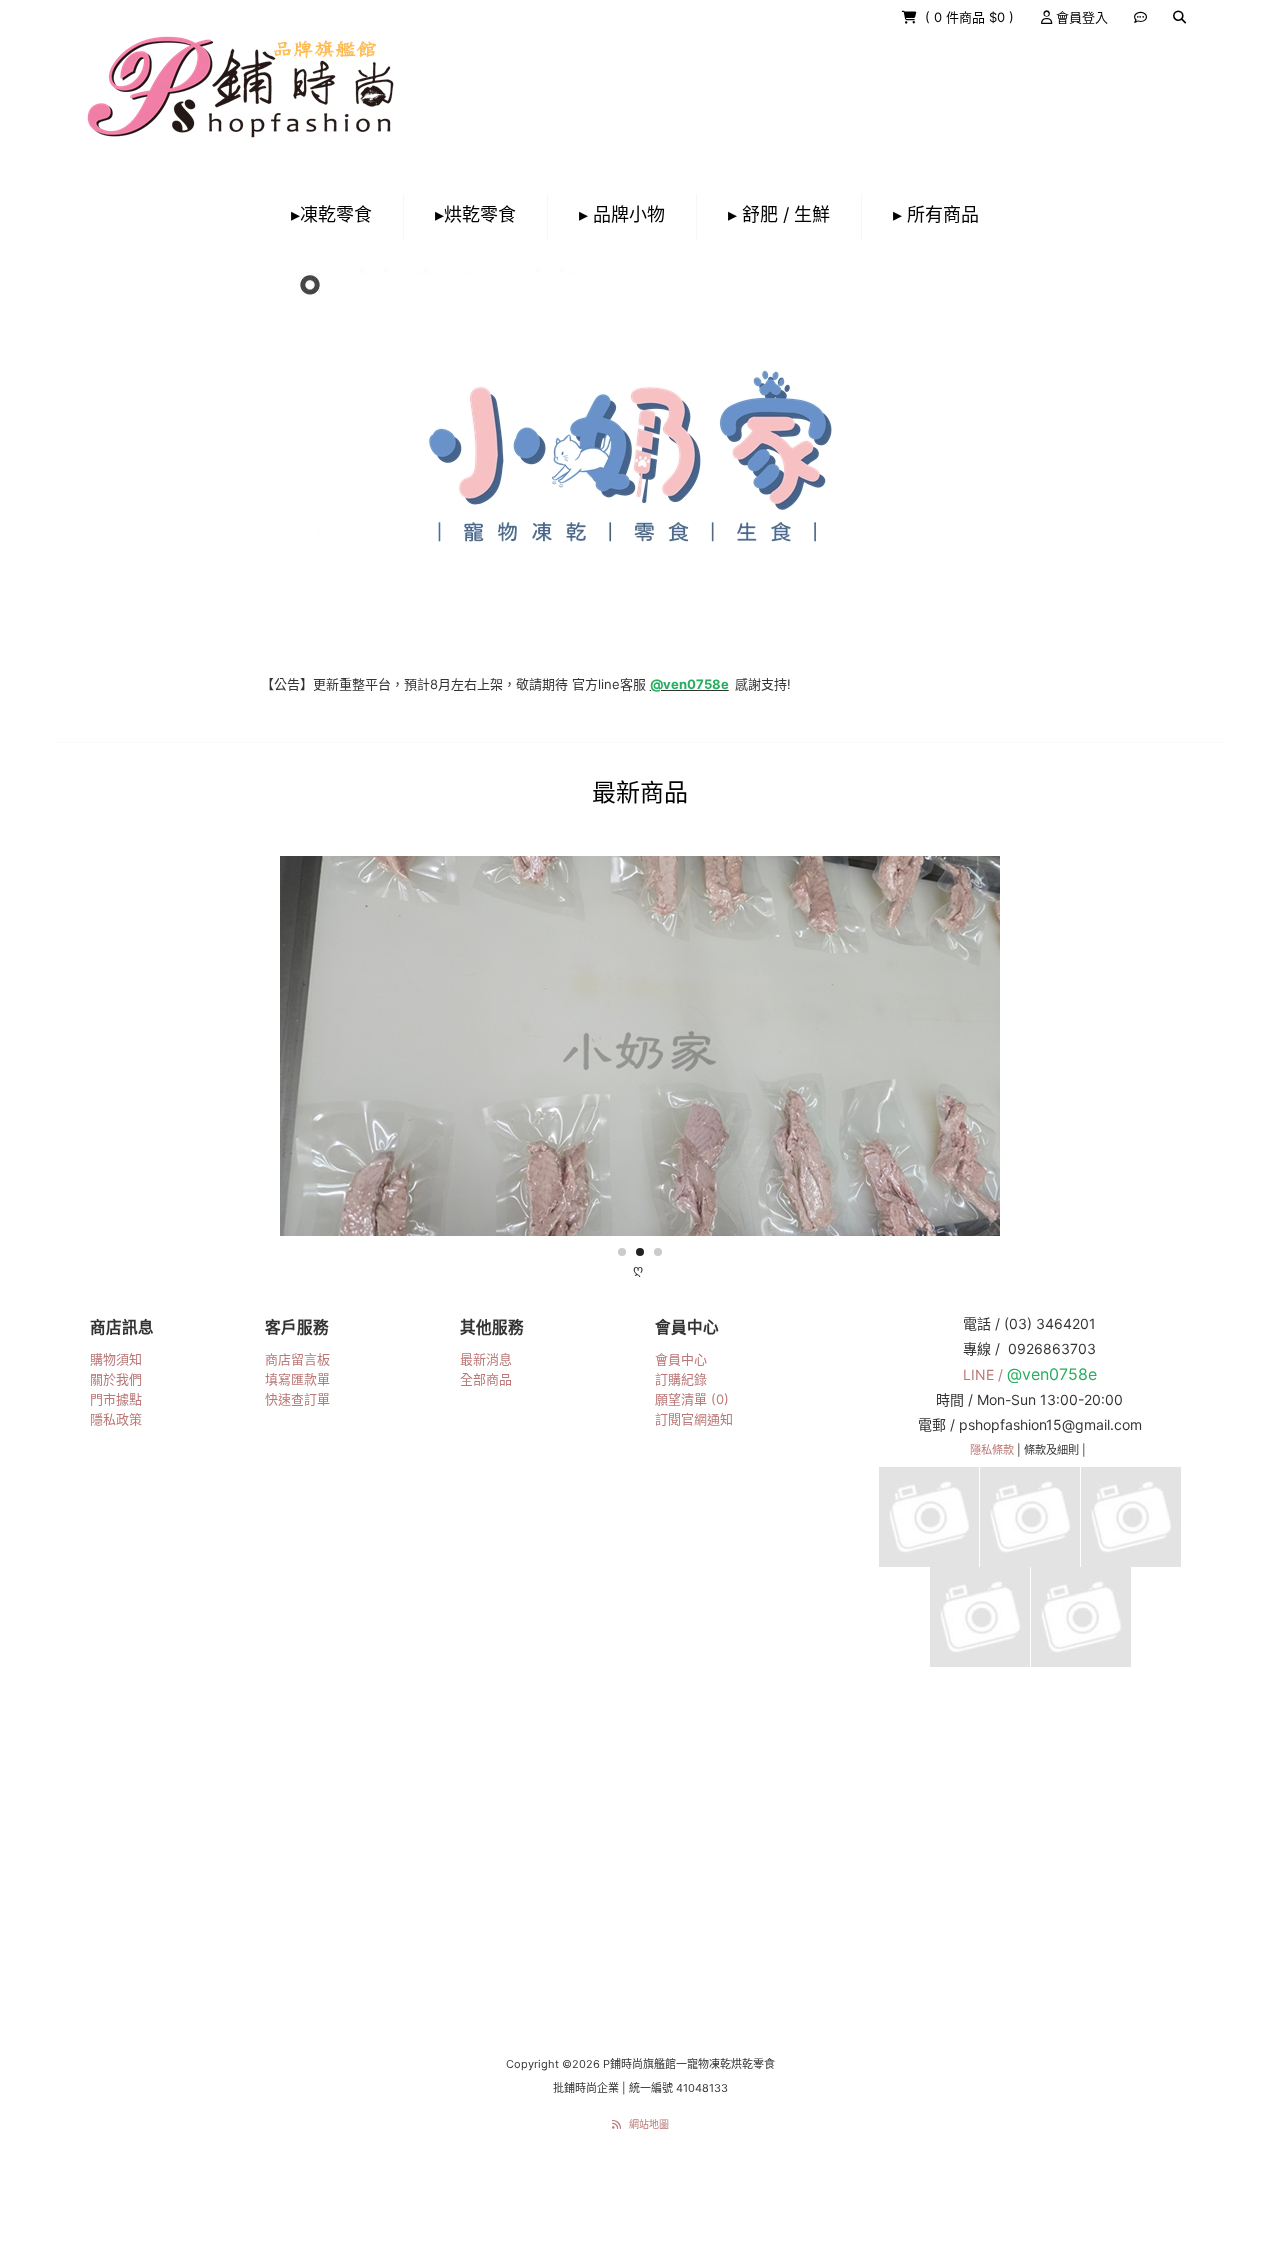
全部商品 (486, 1379)
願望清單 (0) (692, 1399)
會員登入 (1080, 17)
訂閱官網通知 (694, 1419)
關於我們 (116, 1379)
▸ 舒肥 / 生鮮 (779, 214)
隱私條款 (992, 1450)
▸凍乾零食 (331, 214)
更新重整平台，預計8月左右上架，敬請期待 (363, 684)
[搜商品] (1179, 17)
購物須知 (116, 1359)
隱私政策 (116, 1419)
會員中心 (681, 1359)
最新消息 (486, 1359)
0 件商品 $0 (971, 17)
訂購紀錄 (681, 1379)
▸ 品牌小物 (622, 214)
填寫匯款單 (297, 1379)
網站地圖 (649, 2124)
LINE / (985, 1374)
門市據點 (116, 1399)
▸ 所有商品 (936, 214)
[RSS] (616, 2124)
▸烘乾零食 (475, 214)
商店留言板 (297, 1359)
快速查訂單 (297, 1399)
